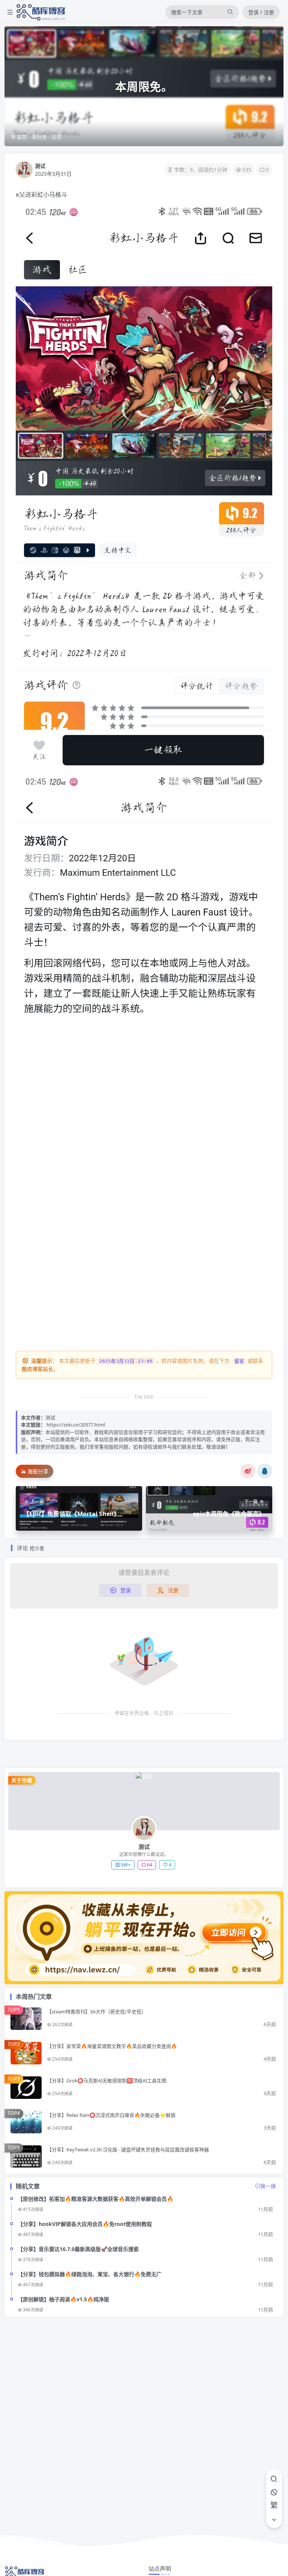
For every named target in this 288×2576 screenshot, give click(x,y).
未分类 (39, 137)
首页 (21, 137)
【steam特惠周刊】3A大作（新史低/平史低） (97, 2012)
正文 (57, 137)
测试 (40, 166)
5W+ (126, 1865)
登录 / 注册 (261, 12)
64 (150, 1865)
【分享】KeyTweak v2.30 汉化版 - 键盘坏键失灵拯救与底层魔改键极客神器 (128, 2149)
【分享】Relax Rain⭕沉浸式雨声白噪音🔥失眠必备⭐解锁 (111, 2115)
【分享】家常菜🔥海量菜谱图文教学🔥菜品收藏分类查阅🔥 (112, 2046)
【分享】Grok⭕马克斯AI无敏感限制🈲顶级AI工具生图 (107, 2081)
